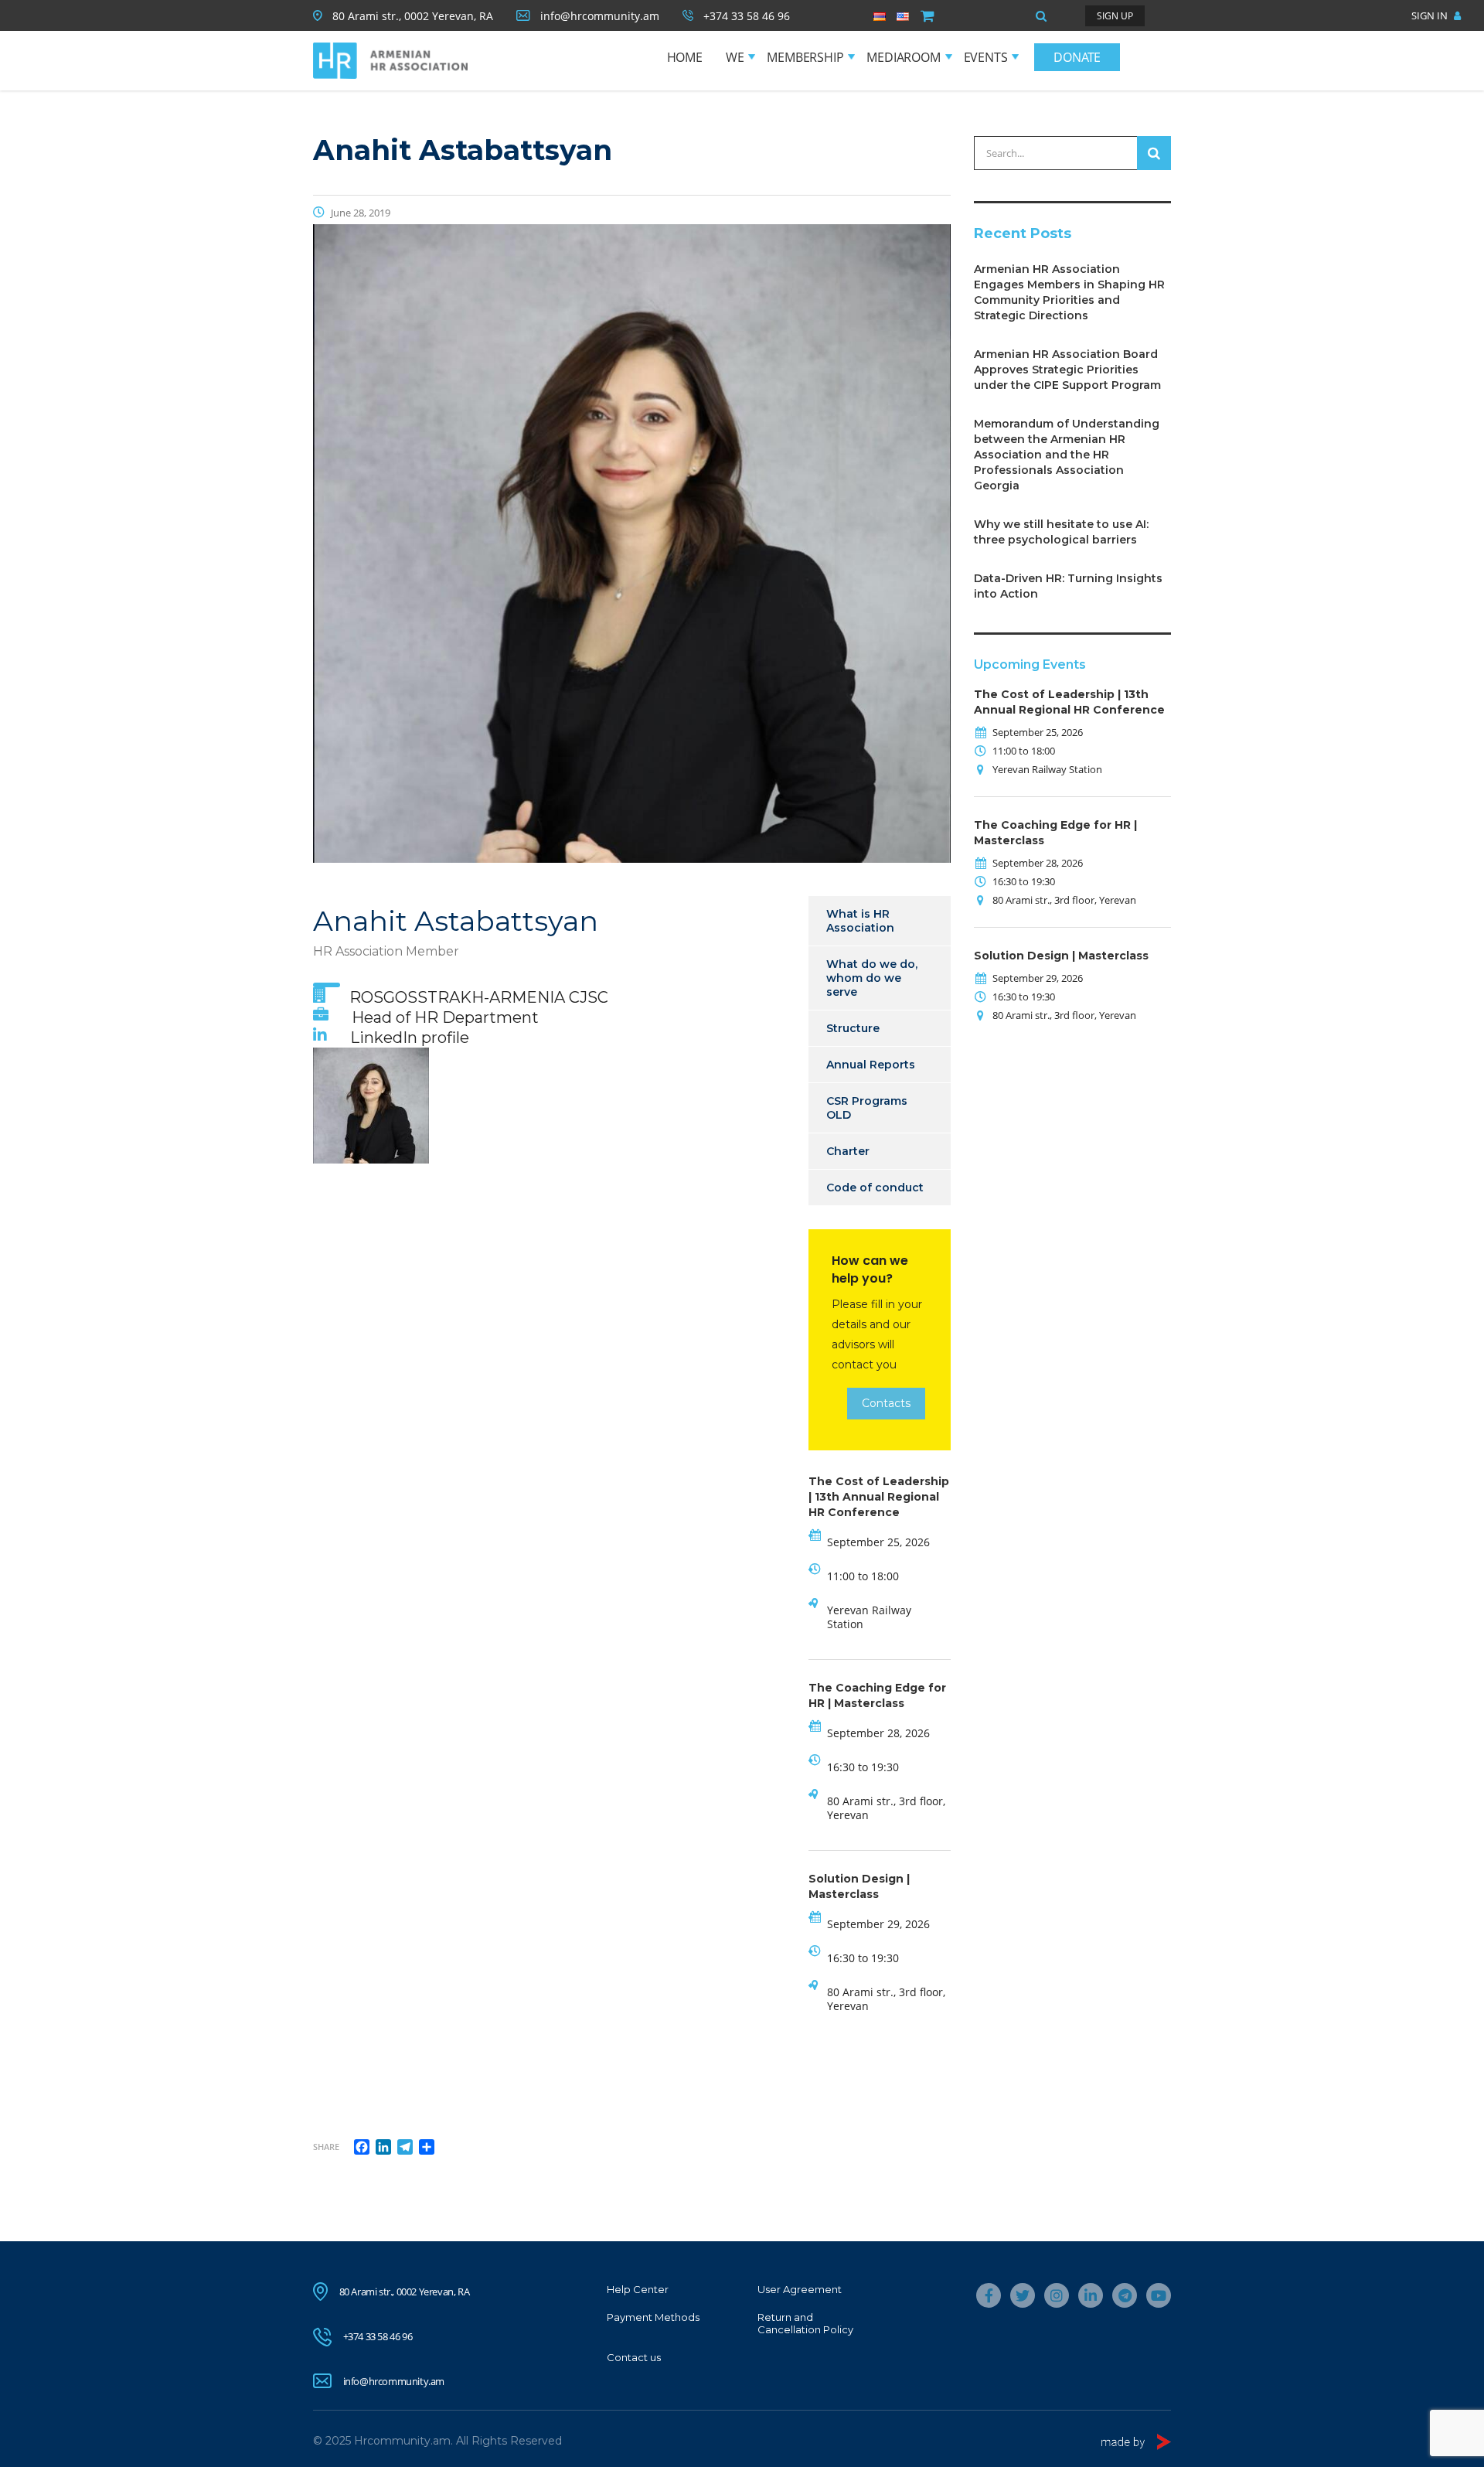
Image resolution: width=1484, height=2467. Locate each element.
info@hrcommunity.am (394, 2381)
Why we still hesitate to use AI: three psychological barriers (1061, 532)
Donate (1077, 57)
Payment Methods (653, 2317)
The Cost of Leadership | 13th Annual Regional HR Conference (879, 1497)
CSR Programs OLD (867, 1108)
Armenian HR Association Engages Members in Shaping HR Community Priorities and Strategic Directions (1069, 292)
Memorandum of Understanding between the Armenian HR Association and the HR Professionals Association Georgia (1067, 455)
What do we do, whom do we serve (872, 978)
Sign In (1431, 15)
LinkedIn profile (410, 1038)
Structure (853, 1028)
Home (685, 57)
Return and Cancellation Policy (805, 2323)
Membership (805, 57)
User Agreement (800, 2289)
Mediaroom (903, 57)
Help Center (638, 2289)
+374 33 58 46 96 (378, 2336)
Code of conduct (875, 1187)
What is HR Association (860, 921)
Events (986, 57)
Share (326, 2147)
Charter (848, 1151)
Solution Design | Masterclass (1061, 956)
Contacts (886, 1403)
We (735, 57)
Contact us (634, 2357)
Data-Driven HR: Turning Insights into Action (1068, 586)
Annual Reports (871, 1065)
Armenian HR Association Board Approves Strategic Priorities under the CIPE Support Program (1067, 370)
